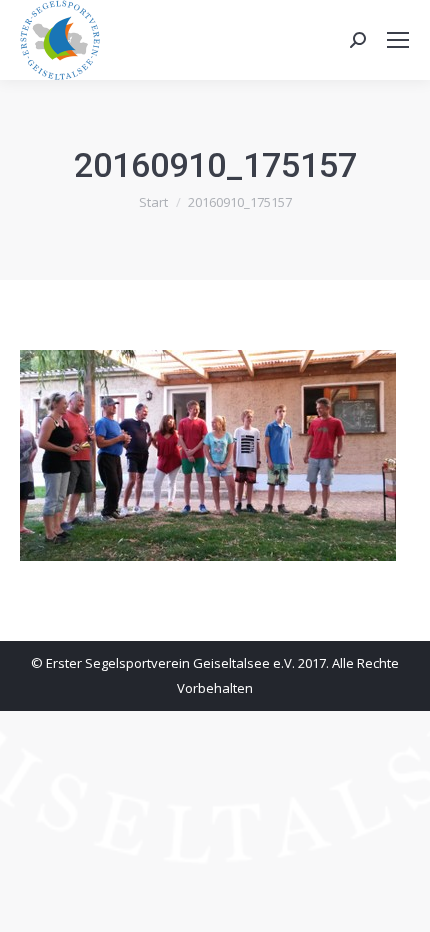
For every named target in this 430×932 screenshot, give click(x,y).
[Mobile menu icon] (398, 40)
